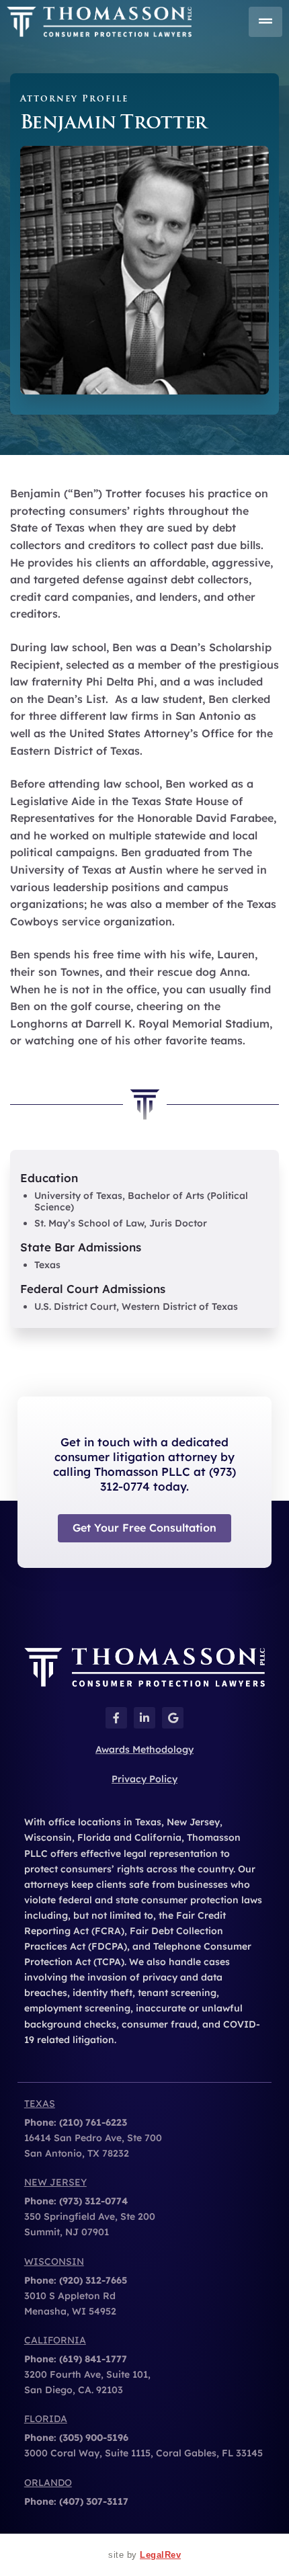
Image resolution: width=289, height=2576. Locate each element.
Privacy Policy (144, 1779)
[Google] (173, 1718)
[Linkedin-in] (144, 1718)
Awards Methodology (144, 1749)
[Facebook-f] (116, 1718)
